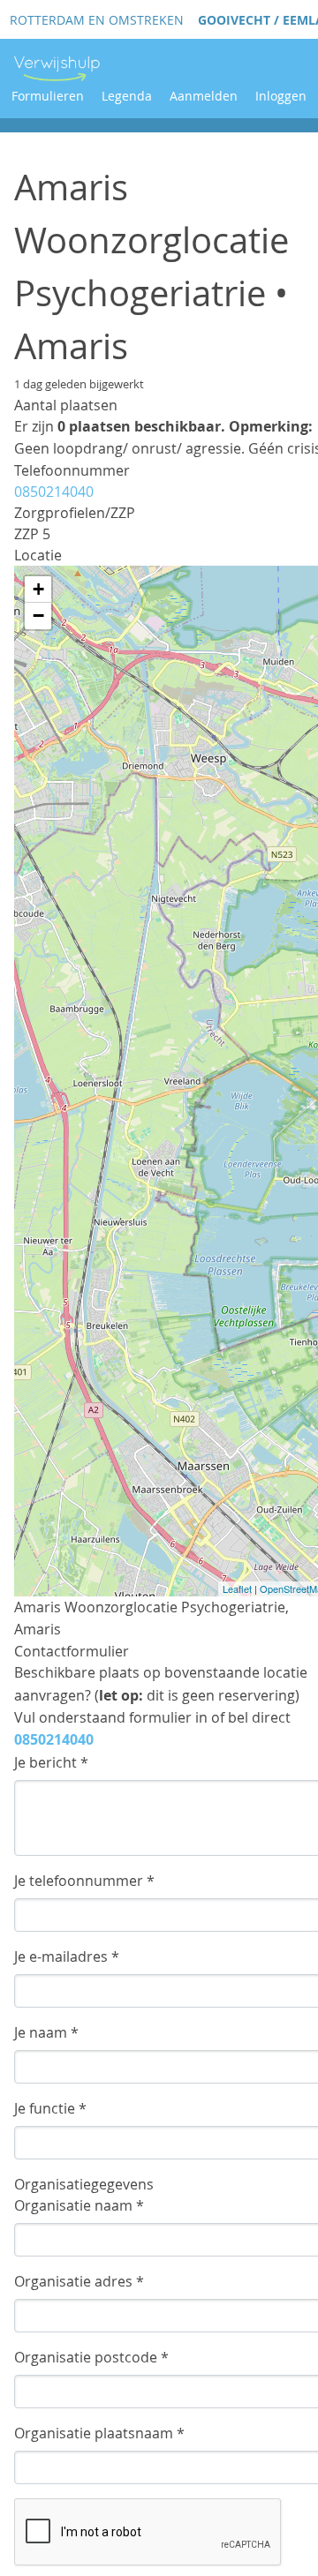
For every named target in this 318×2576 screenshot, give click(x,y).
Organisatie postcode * (91, 2357)
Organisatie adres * (79, 2281)
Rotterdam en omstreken (97, 20)
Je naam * (46, 2032)
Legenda (127, 96)
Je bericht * (51, 1762)
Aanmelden (204, 96)
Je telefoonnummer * (84, 1881)
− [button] (38, 616)
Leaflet (237, 1588)
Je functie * (50, 2108)
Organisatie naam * (79, 2205)
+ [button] (38, 589)
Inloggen (281, 96)
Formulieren (48, 96)
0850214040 (54, 492)
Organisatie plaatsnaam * (99, 2433)
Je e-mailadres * (67, 1956)
